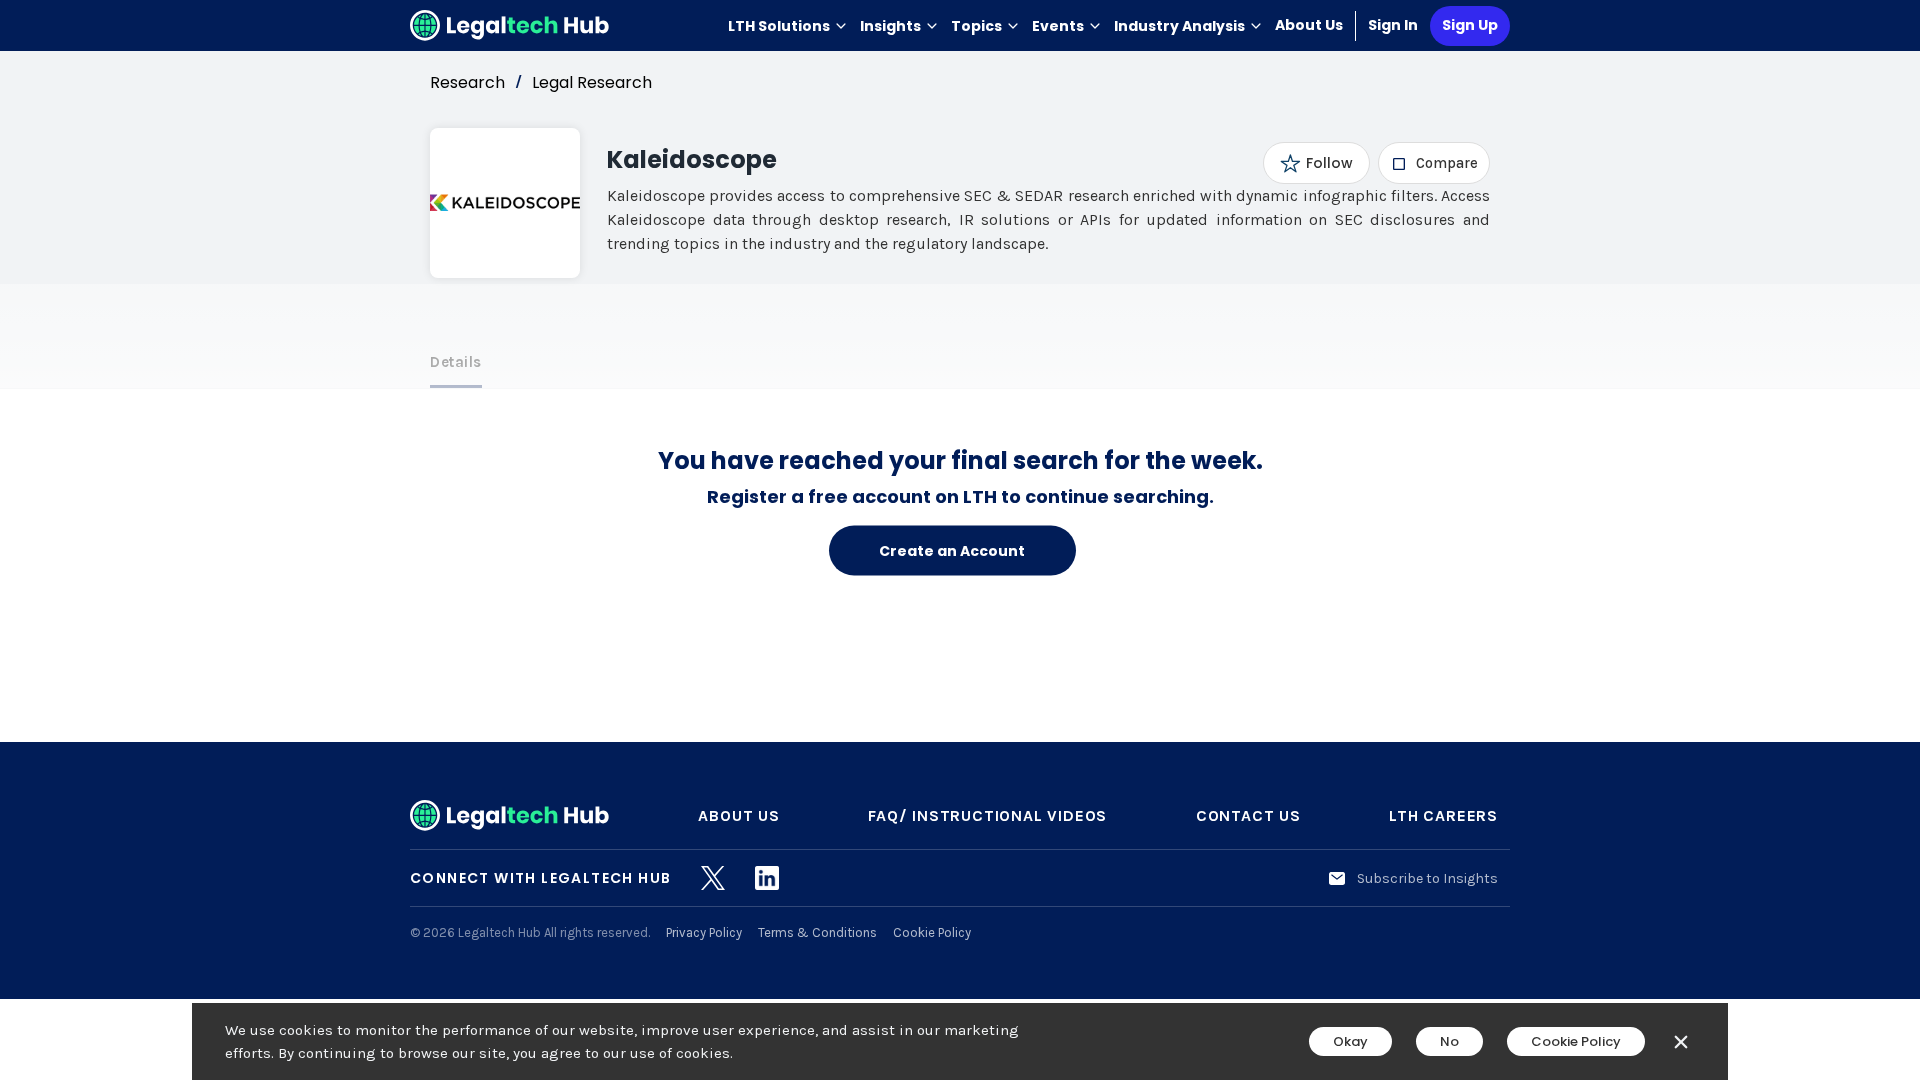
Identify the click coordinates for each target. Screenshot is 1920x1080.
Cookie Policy (932, 932)
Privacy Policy (704, 932)
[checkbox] (1434, 163)
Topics (976, 26)
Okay (1350, 1041)
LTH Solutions (779, 26)
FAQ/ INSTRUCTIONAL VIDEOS (987, 815)
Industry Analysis (1179, 26)
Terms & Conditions (817, 932)
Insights (890, 26)
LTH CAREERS (1443, 815)
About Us (1309, 25)
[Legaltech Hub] (510, 25)
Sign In (1393, 25)
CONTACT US (1248, 815)
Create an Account (952, 550)
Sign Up (1470, 25)
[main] (960, 540)
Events (1058, 26)
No (1449, 1041)
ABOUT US (738, 815)
